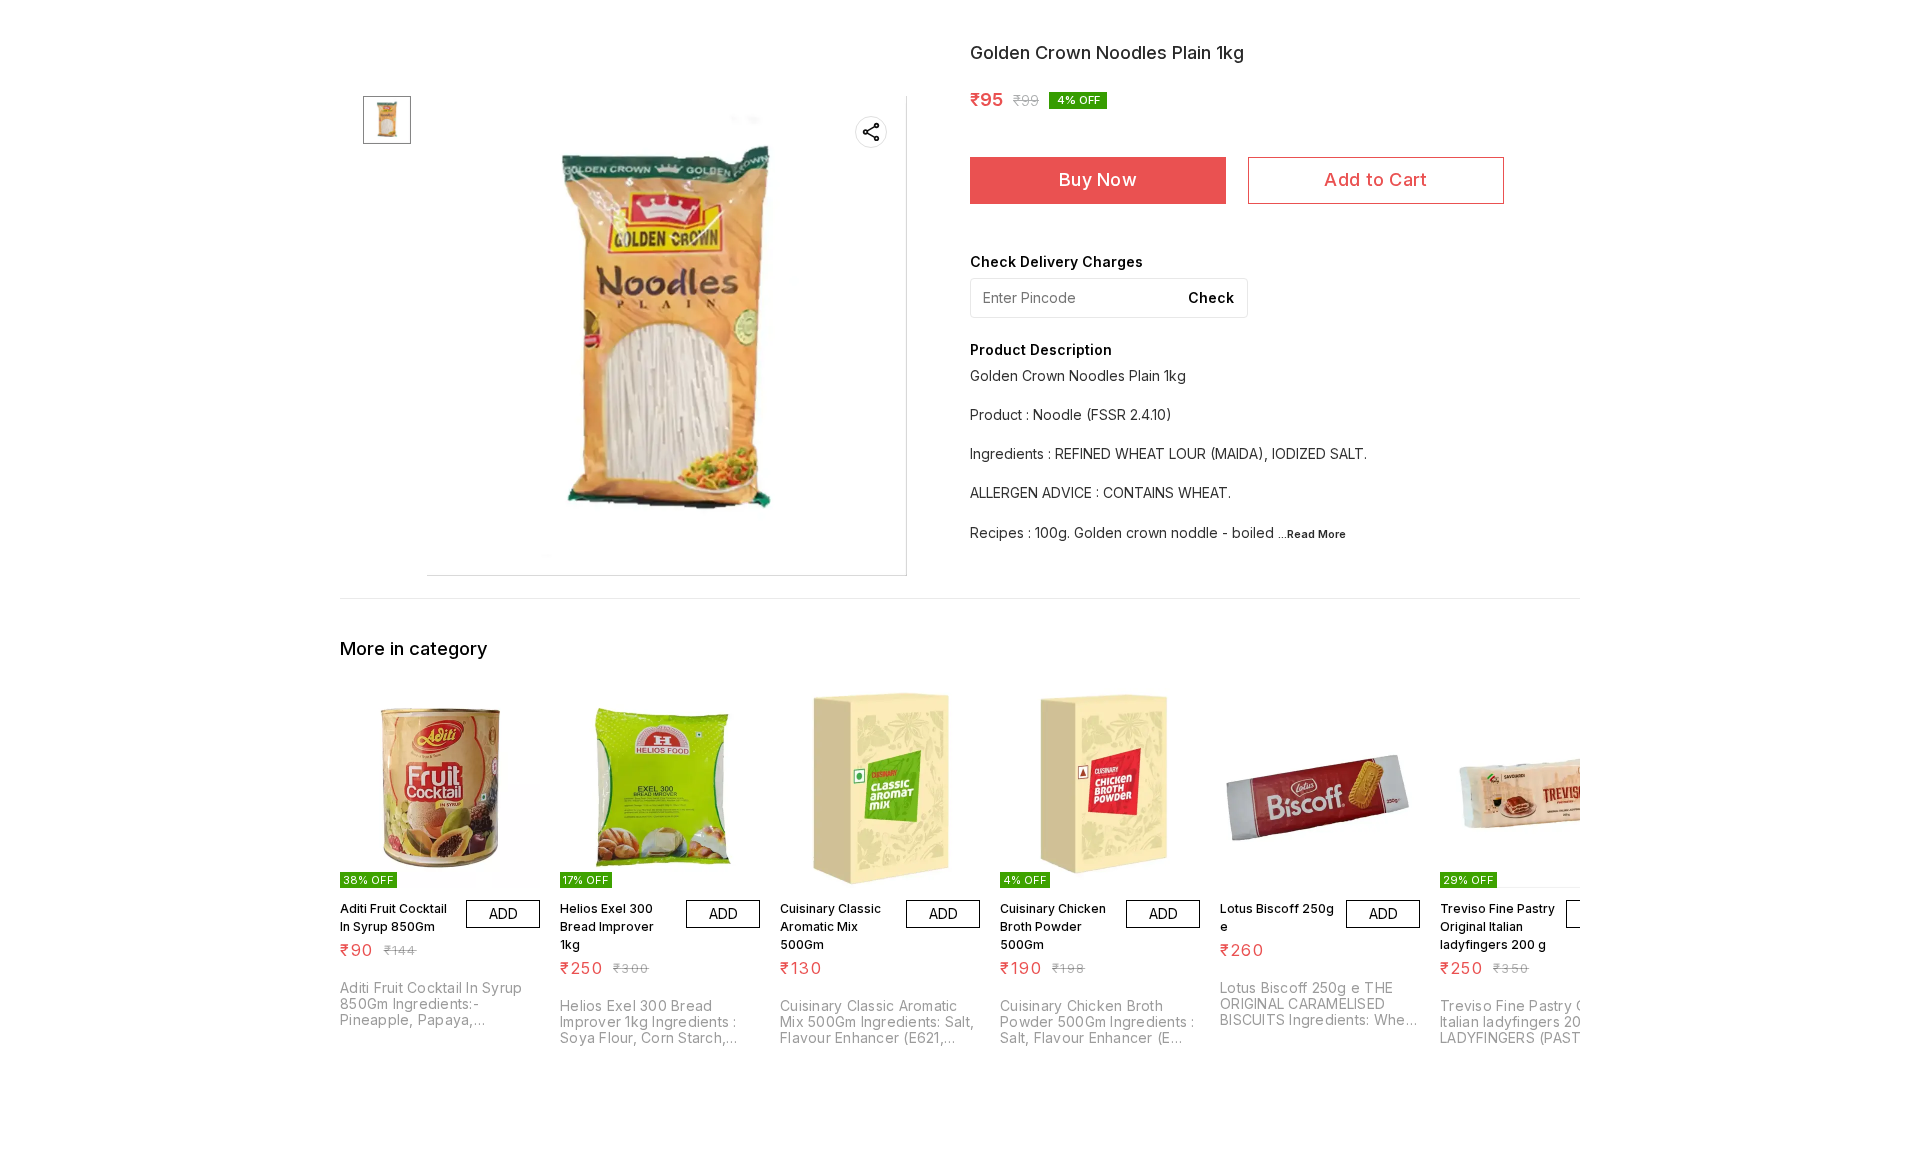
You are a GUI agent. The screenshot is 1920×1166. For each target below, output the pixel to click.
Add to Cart (1375, 179)
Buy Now (1098, 179)
